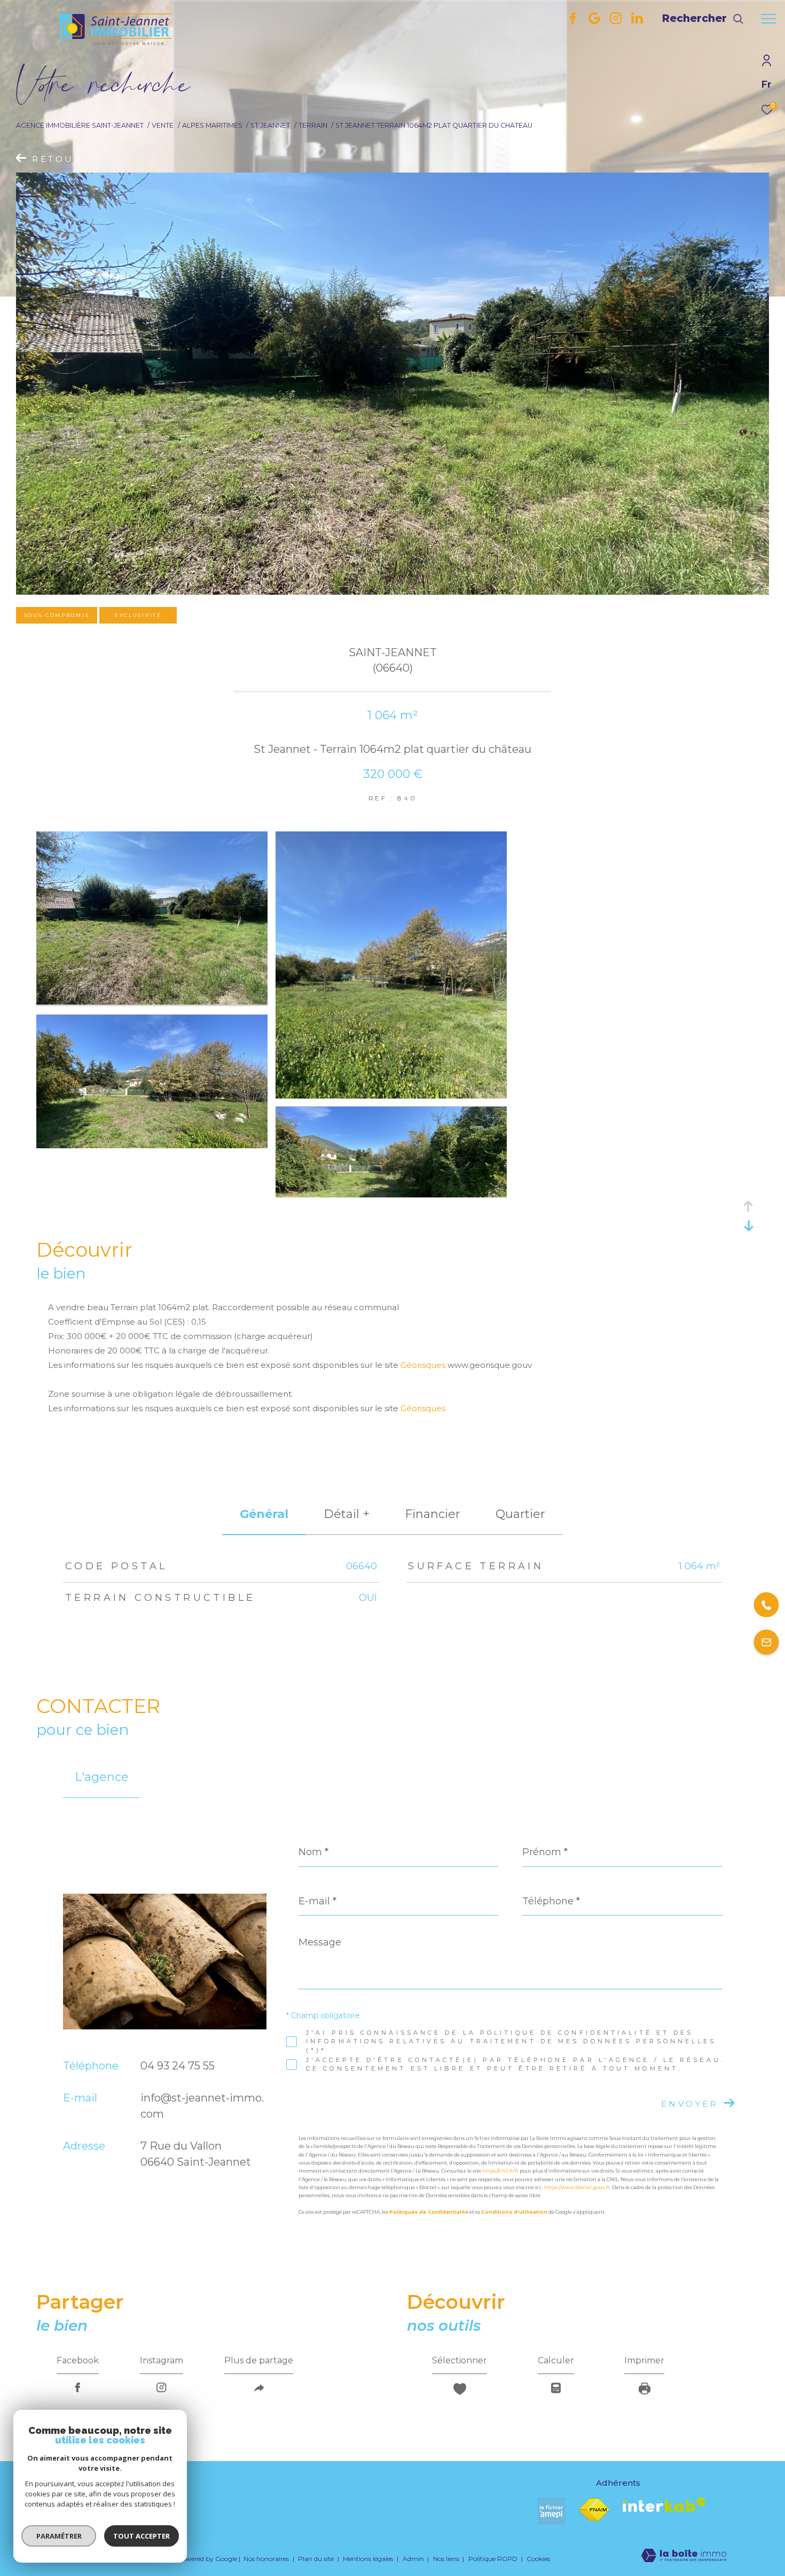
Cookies (538, 2559)
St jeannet (270, 125)
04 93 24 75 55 (178, 2065)
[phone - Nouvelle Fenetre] (709, 1606)
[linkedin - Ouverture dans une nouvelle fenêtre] (637, 21)
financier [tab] (433, 1514)
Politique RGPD (493, 2559)
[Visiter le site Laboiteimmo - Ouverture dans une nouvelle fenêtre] (684, 2556)
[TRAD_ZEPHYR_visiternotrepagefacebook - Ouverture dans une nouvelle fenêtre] (573, 21)
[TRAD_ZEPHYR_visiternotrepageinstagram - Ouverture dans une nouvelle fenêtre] (616, 21)
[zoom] (152, 1002)
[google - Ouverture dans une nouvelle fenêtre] (594, 21)
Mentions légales (369, 2559)
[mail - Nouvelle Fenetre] (709, 1643)
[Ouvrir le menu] (768, 19)
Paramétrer (59, 2536)
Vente (163, 125)
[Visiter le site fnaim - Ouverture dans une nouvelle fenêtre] (594, 2510)
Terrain (313, 125)
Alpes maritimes (212, 125)
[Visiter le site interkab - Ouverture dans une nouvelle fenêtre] (664, 2505)
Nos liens (447, 2559)
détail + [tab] (347, 1514)
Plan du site (317, 2559)
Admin (414, 2559)
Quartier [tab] (520, 1514)
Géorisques (423, 1364)
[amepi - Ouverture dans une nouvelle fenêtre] (551, 2511)
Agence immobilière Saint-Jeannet (80, 125)
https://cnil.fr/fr (500, 2171)
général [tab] (264, 1514)
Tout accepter (142, 2536)
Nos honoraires (266, 2559)
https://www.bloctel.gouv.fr (577, 2187)
